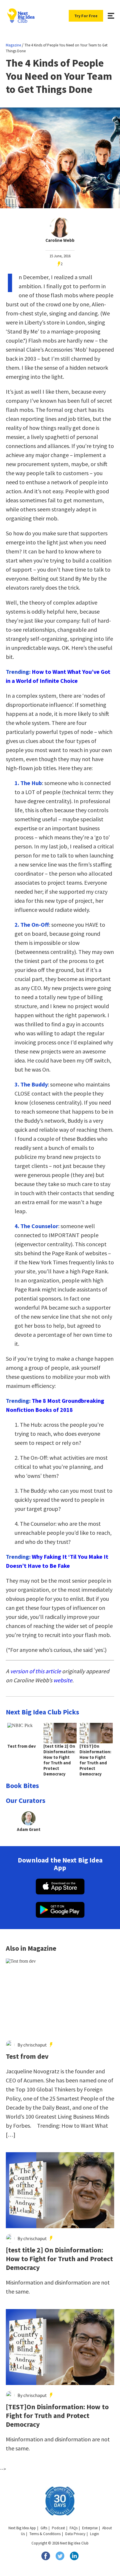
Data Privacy (75, 2534)
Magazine (13, 45)
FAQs (74, 2528)
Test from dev (27, 2056)
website (63, 1680)
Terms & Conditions (45, 2534)
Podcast (58, 2528)
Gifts (44, 2528)
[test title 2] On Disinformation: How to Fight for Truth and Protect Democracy (59, 2259)
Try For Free (86, 16)
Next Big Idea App (22, 2528)
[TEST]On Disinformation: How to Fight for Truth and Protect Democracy (57, 2416)
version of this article (36, 1671)
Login (95, 2534)
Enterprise (90, 2528)
